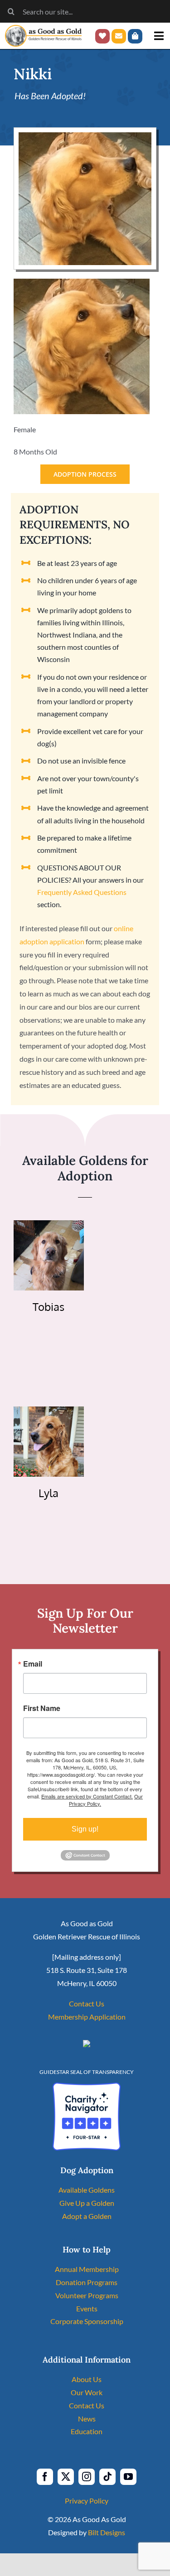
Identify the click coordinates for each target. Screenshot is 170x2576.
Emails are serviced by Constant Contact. (87, 1796)
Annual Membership (87, 2269)
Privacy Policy (87, 2501)
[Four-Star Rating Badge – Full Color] (87, 2086)
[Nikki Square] (85, 136)
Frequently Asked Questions (82, 892)
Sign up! (85, 1829)
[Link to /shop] (135, 36)
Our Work (87, 2392)
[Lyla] (49, 1413)
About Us (87, 2379)
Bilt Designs (107, 2532)
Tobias (49, 1307)
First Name (42, 1708)
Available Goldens (87, 2190)
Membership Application (87, 2017)
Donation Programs (87, 2282)
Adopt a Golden (87, 2216)
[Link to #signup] (119, 36)
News (87, 2419)
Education (87, 2431)
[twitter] (66, 2477)
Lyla (49, 1493)
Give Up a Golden (87, 2203)
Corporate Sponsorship (87, 2321)
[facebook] (45, 2477)
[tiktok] (107, 2477)
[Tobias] (49, 1226)
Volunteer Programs (87, 2295)
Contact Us (87, 2003)
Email (33, 1664)
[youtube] (128, 2477)
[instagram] (87, 2477)
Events (87, 2308)
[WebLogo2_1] (43, 28)
